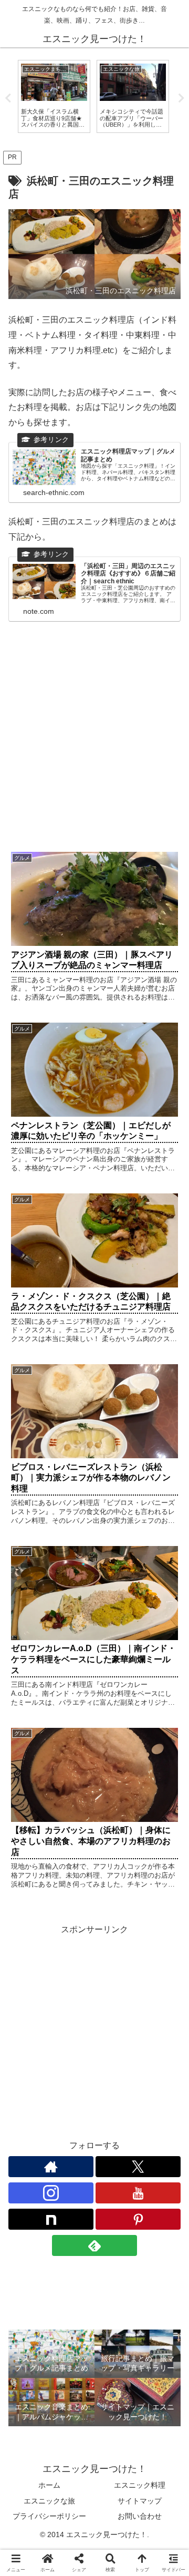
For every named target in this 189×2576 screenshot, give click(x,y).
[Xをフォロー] (138, 2167)
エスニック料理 (140, 2485)
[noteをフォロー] (51, 2219)
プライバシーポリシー (49, 2516)
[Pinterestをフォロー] (138, 2219)
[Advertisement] (94, 741)
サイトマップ (140, 2501)
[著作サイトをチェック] (51, 2167)
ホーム (49, 2485)
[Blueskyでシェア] (115, 2557)
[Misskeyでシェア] (157, 2557)
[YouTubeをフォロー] (138, 2193)
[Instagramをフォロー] (51, 2193)
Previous (8, 98)
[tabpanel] (54, 96)
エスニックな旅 (49, 2501)
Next (181, 98)
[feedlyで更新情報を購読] (94, 2245)
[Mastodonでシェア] (73, 2557)
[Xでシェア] (31, 2557)
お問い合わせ (140, 2516)
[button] (169, 1759)
